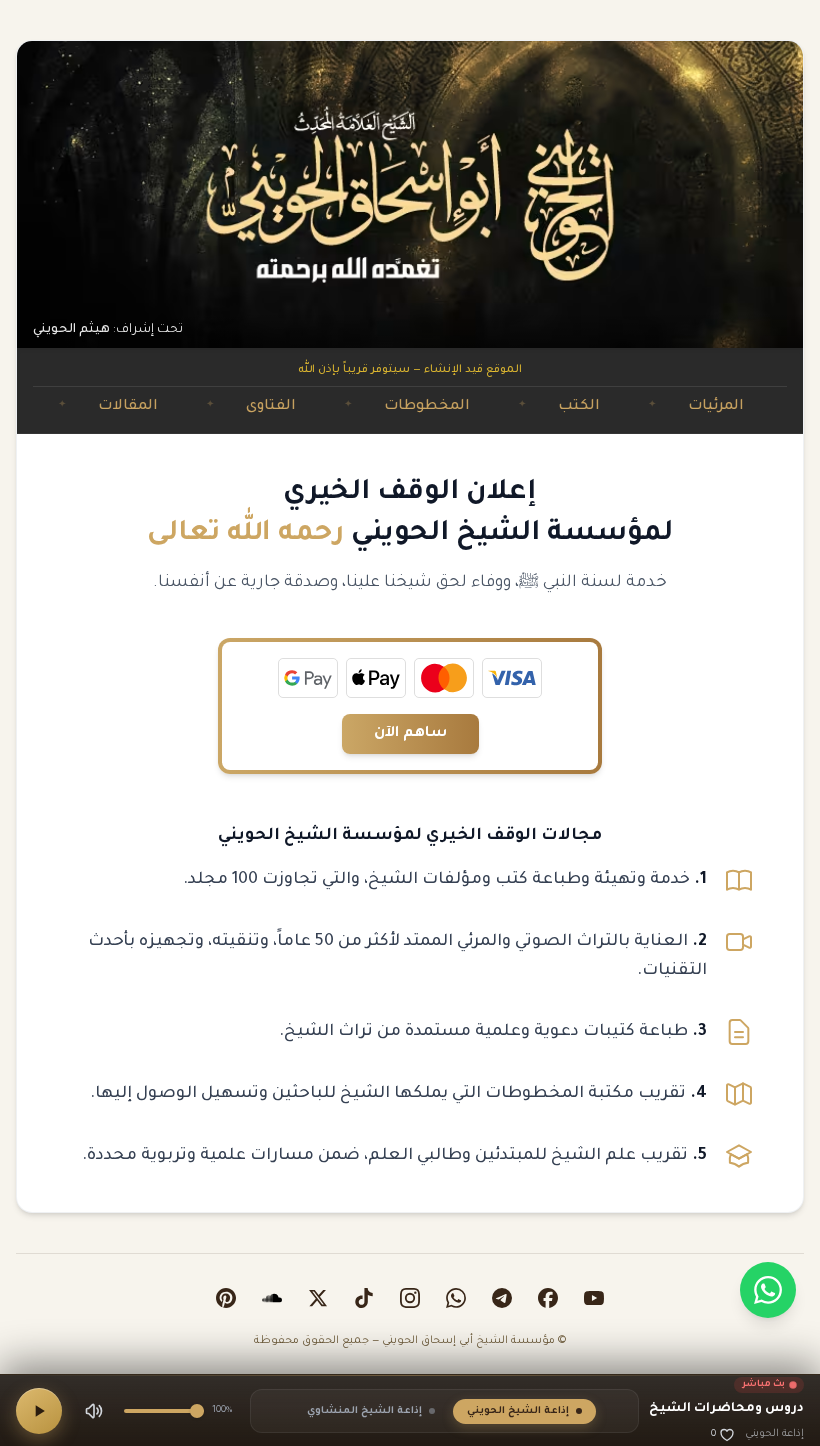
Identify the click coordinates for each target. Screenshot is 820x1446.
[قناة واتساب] (456, 1298)
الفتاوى (306, 407)
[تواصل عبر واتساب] (768, 1290)
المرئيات (751, 407)
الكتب (614, 407)
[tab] (524, 1411)
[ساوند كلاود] (272, 1298)
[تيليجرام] (502, 1298)
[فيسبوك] (548, 1298)
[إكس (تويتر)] (318, 1298)
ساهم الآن (410, 734)
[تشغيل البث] (39, 1411)
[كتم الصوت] (94, 1411)
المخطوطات (462, 407)
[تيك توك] (364, 1298)
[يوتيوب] (594, 1298)
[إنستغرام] (410, 1298)
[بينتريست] (226, 1298)
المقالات (163, 407)
